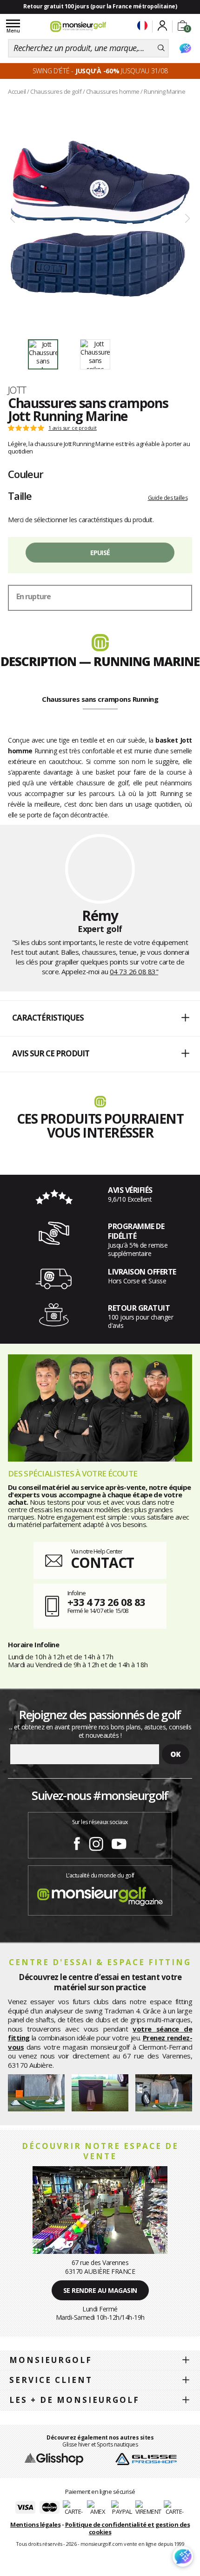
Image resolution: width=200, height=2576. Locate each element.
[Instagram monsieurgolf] (96, 1842)
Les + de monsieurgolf (74, 2400)
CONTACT (102, 1563)
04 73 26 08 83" (134, 971)
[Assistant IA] (185, 48)
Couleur (26, 474)
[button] (100, 1018)
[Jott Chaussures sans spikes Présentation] (100, 219)
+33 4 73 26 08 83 (106, 1602)
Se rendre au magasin (100, 2290)
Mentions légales (35, 2524)
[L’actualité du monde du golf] (100, 1894)
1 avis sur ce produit (73, 428)
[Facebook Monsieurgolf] (77, 1842)
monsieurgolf (51, 2360)
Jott (17, 390)
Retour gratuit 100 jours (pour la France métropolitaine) (100, 6)
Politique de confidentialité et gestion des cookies (128, 2528)
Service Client (51, 2380)
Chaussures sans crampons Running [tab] (100, 699)
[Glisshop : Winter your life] (78, 26)
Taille (20, 496)
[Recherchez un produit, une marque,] (161, 48)
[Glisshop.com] (54, 2458)
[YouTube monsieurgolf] (119, 1842)
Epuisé (100, 553)
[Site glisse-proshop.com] (146, 2458)
